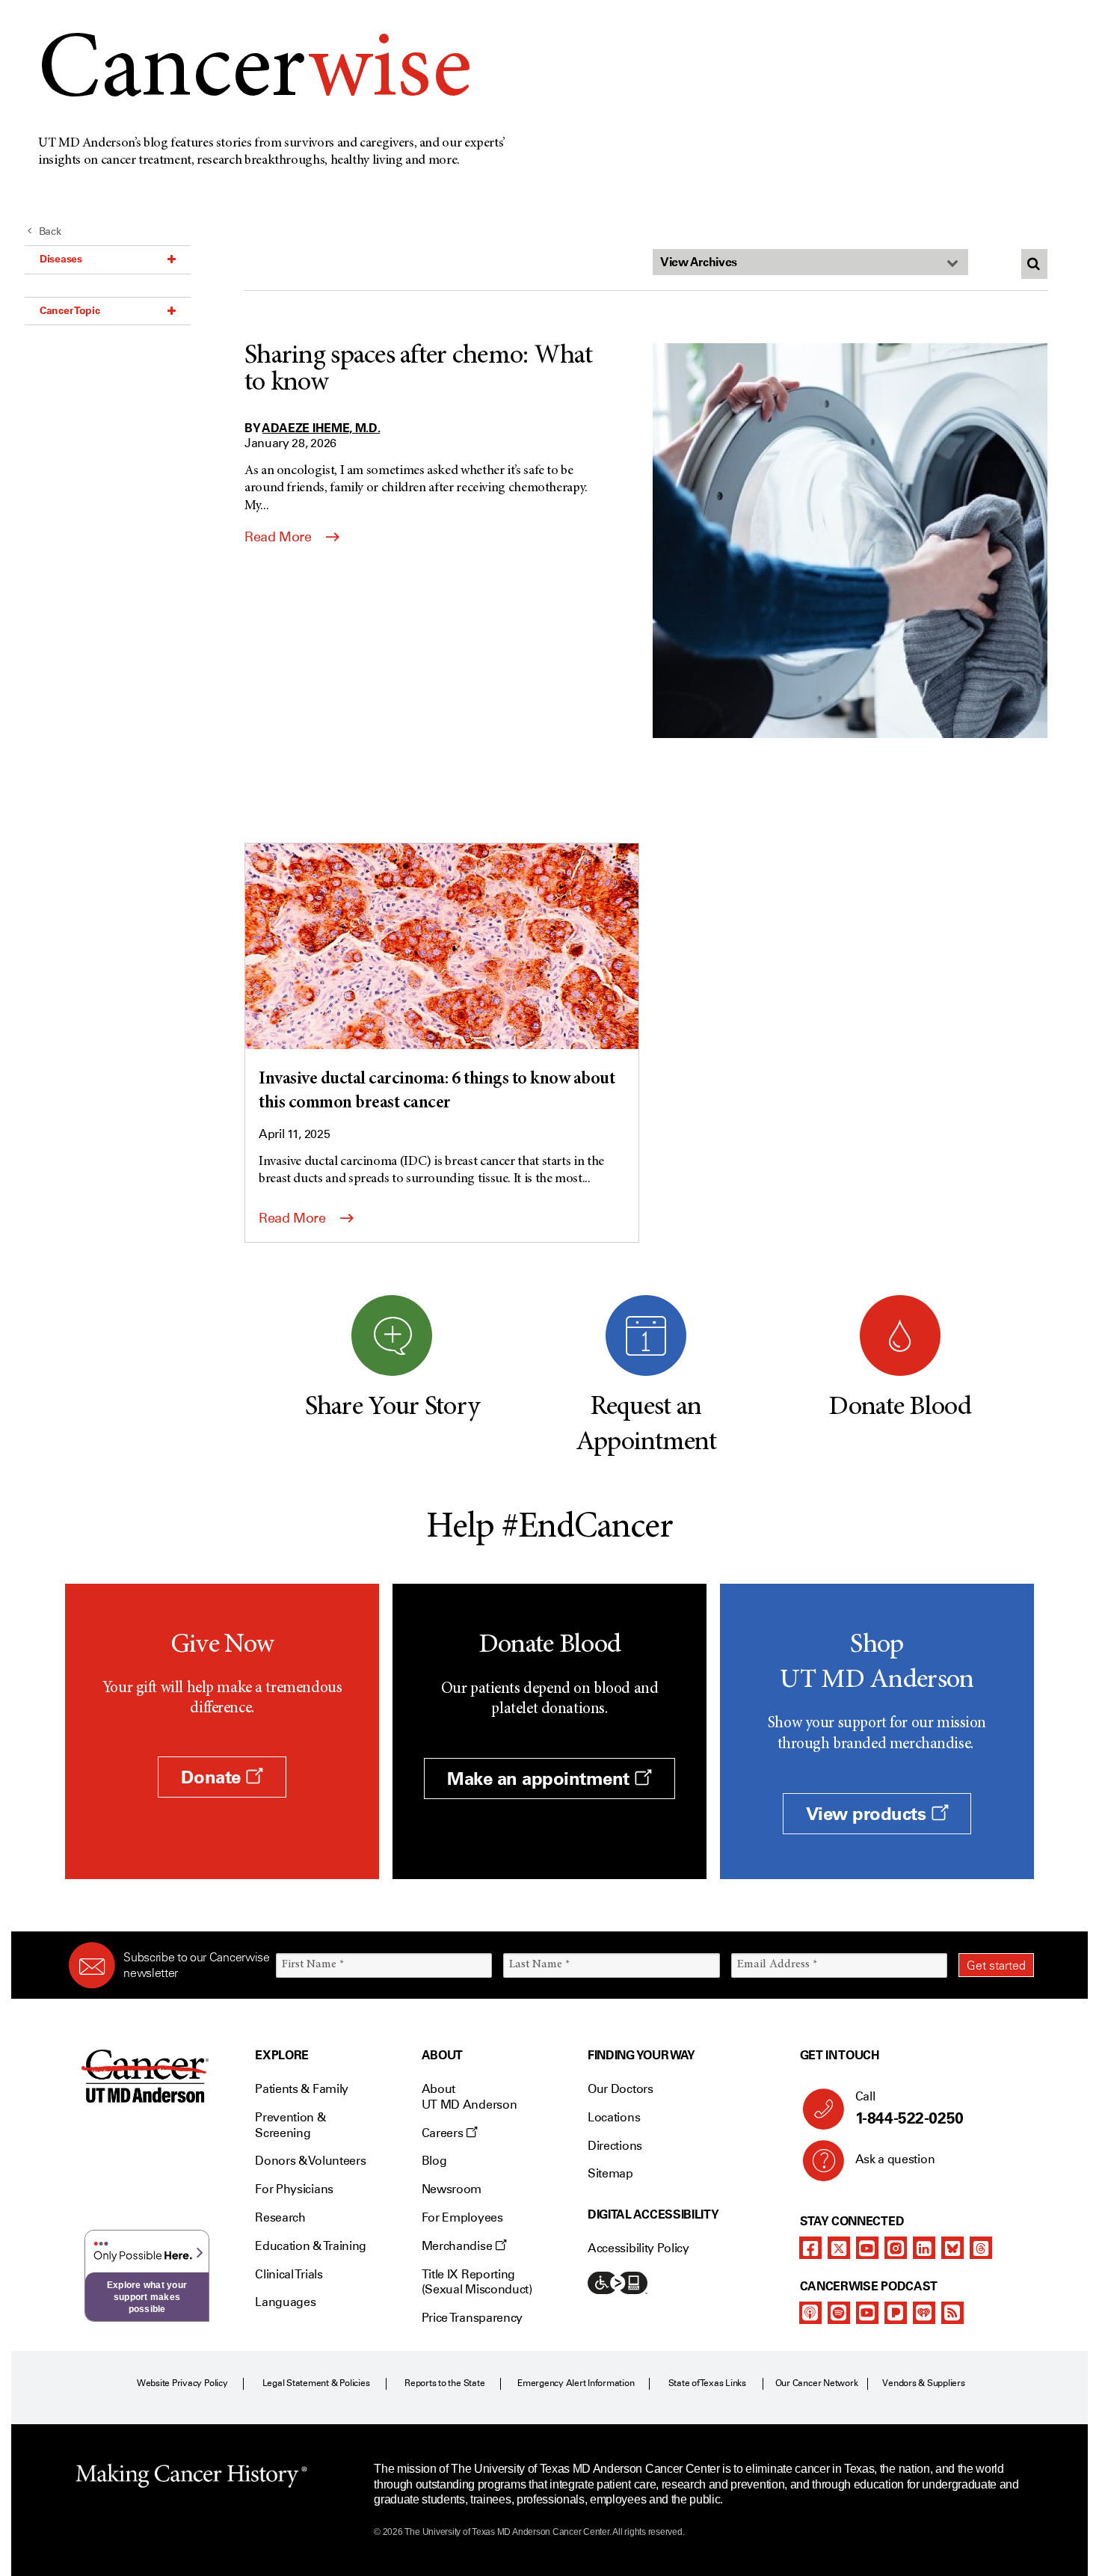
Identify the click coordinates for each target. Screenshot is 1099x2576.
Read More (280, 537)
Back (50, 231)
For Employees (462, 2217)
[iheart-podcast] (924, 2313)
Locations (614, 2117)
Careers (444, 2133)
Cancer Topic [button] (70, 310)
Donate (213, 1777)
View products (868, 1814)
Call (909, 2108)
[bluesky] (952, 2248)
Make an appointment (541, 1779)
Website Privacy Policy (182, 2383)
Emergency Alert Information (576, 2383)
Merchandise (458, 2246)
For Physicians (294, 2189)
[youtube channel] (867, 2248)
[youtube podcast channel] (867, 2313)
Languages (285, 2302)
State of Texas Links (707, 2383)
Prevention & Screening (290, 2125)
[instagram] (896, 2248)
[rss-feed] (952, 2313)
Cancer (255, 74)
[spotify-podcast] (839, 2313)
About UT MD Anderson (470, 2097)
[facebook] (810, 2248)
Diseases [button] (61, 259)
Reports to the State (444, 2383)
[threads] (981, 2248)
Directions (615, 2146)
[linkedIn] (924, 2248)
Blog (434, 2161)
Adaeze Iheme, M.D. (321, 428)
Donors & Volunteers (310, 2161)
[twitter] (839, 2248)
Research (280, 2217)
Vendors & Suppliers (923, 2383)
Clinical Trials (289, 2274)
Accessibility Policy (638, 2248)
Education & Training (311, 2246)
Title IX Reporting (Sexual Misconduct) (477, 2282)
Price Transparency (472, 2318)
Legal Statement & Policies (316, 2383)
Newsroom (452, 2189)
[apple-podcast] (810, 2313)
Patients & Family (302, 2089)
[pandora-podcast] (896, 2313)
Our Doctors (620, 2089)
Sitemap (610, 2173)
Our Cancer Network (817, 2383)
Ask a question (895, 2159)
